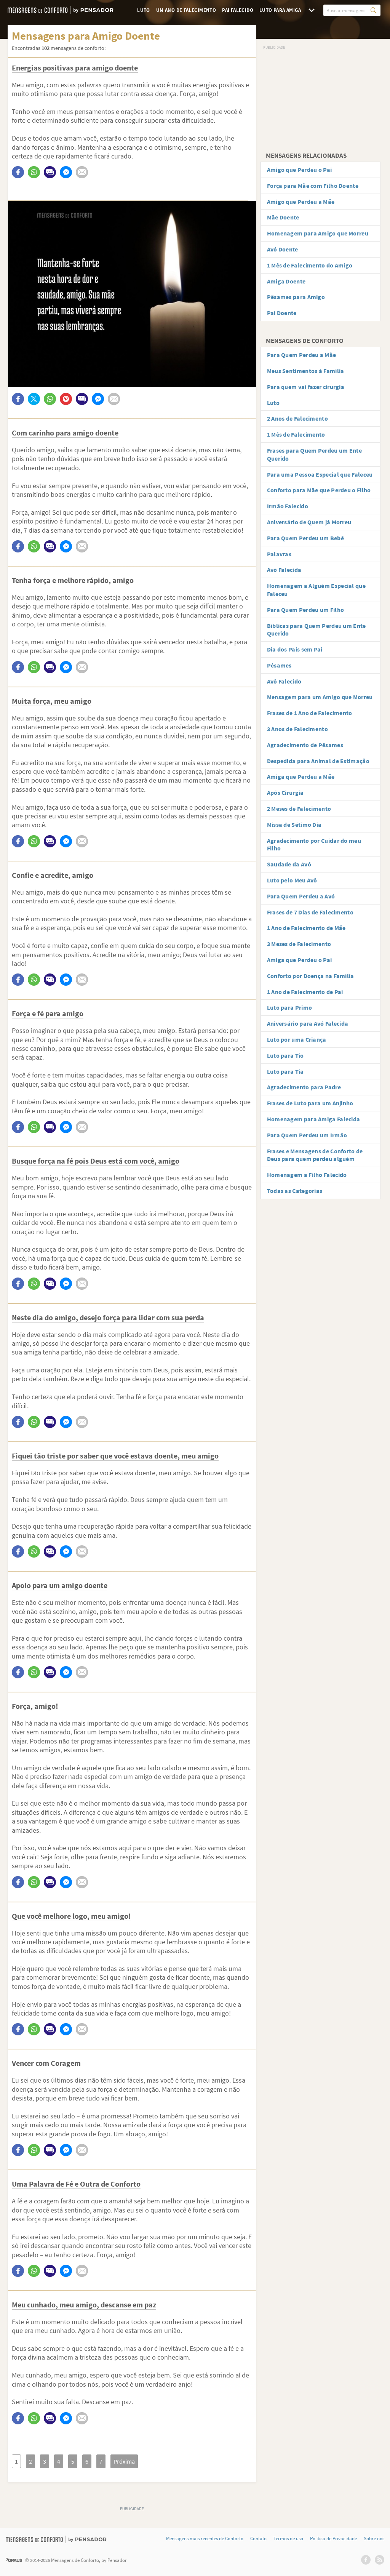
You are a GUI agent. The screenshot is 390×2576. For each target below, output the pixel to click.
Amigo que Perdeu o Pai (300, 170)
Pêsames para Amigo (296, 297)
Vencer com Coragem (46, 2063)
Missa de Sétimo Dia (294, 825)
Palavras (279, 554)
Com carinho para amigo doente (65, 433)
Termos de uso (288, 2539)
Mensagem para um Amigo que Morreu (320, 697)
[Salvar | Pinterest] (66, 399)
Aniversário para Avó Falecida (308, 1023)
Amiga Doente (286, 281)
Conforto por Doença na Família (311, 976)
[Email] (82, 172)
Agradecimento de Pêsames (305, 745)
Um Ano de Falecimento (186, 10)
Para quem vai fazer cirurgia (306, 387)
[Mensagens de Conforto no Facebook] (366, 2560)
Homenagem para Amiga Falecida (314, 1119)
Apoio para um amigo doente (60, 1585)
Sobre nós (374, 2539)
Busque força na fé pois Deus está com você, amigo (96, 1161)
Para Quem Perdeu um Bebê (305, 538)
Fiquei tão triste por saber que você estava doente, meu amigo (115, 1456)
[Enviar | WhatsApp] (34, 172)
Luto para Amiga (280, 10)
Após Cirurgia (285, 792)
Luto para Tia (285, 1071)
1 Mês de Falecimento (296, 434)
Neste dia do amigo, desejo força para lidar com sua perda (108, 1317)
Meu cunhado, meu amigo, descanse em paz (84, 2305)
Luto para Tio (285, 1055)
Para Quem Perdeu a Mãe (302, 355)
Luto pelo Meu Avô (292, 880)
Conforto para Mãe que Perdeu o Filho (319, 490)
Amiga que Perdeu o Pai (300, 960)
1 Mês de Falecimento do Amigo (310, 265)
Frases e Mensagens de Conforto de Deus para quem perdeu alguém (315, 1155)
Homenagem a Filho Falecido (307, 1175)
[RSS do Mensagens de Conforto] (380, 2560)
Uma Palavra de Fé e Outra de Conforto (76, 2184)
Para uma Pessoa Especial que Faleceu (320, 474)
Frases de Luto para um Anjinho (310, 1103)
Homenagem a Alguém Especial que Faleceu (316, 590)
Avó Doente (283, 249)
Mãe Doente (283, 217)
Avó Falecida (284, 570)
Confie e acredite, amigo (53, 875)
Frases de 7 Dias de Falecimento (310, 912)
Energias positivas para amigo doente (75, 68)
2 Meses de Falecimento (299, 809)
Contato (258, 2539)
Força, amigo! (35, 1706)
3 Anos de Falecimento (297, 729)
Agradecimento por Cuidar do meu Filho (314, 845)
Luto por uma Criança (297, 1039)
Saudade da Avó (289, 864)
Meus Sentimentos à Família (306, 371)
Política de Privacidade (333, 2539)
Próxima (124, 2461)
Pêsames (279, 665)
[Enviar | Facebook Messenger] (66, 172)
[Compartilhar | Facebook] (18, 172)
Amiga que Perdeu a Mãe (301, 776)
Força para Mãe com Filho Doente (313, 186)
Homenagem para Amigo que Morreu (318, 233)
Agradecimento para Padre (304, 1087)
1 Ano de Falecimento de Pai (305, 992)
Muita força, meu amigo (52, 701)
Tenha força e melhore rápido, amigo (73, 580)
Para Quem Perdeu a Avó (301, 896)
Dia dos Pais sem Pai (295, 649)
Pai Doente (282, 313)
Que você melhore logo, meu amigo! (71, 1916)
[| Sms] (50, 172)
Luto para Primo (290, 1007)
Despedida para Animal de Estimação (318, 761)
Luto (144, 10)
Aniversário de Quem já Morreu (309, 522)
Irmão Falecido (288, 506)
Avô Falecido (284, 681)
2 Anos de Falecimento (297, 418)
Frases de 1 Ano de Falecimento (310, 713)
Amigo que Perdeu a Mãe (301, 202)
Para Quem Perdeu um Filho (306, 610)
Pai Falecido (238, 10)
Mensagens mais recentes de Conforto (205, 2539)
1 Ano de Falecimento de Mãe (306, 928)
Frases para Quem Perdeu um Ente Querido (314, 454)
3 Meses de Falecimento (299, 944)
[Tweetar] (34, 399)
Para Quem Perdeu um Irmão (307, 1135)
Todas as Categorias (295, 1191)
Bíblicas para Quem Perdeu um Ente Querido (316, 630)
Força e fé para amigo (48, 1013)
